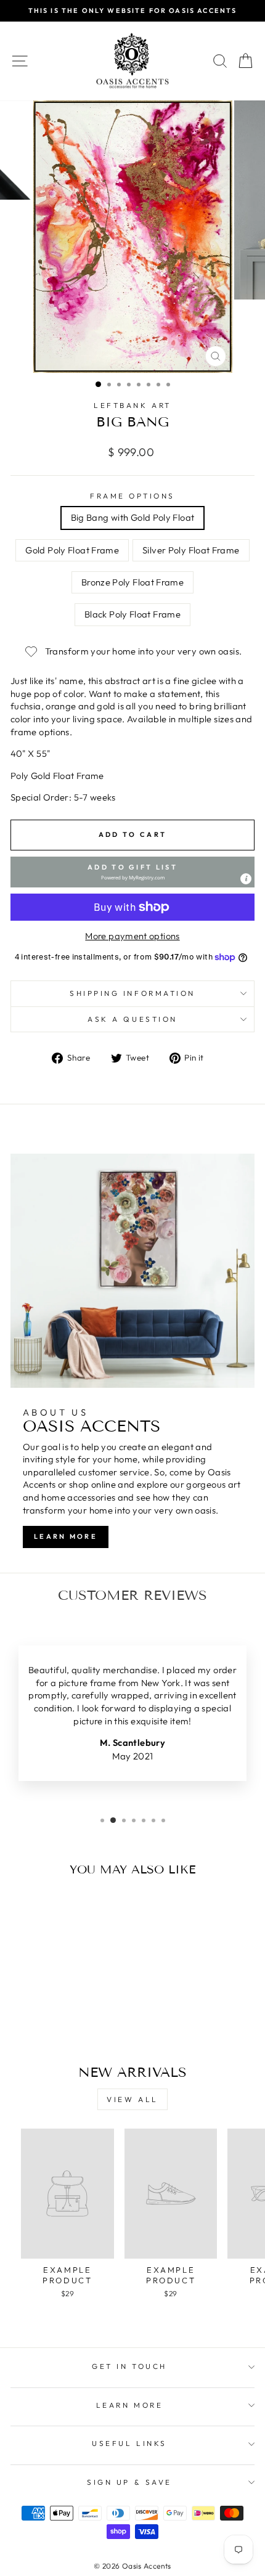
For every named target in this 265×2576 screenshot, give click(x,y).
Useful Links (129, 2443)
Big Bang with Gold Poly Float (133, 517)
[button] (132, 872)
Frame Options (132, 496)
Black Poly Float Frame (132, 614)
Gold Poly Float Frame (72, 550)
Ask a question (132, 1019)
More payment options (132, 936)
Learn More (66, 1536)
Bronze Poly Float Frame (132, 582)
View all (132, 2099)
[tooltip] (246, 879)
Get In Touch (129, 2366)
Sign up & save (129, 2482)
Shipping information (132, 993)
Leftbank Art (132, 405)
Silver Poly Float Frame (191, 550)
